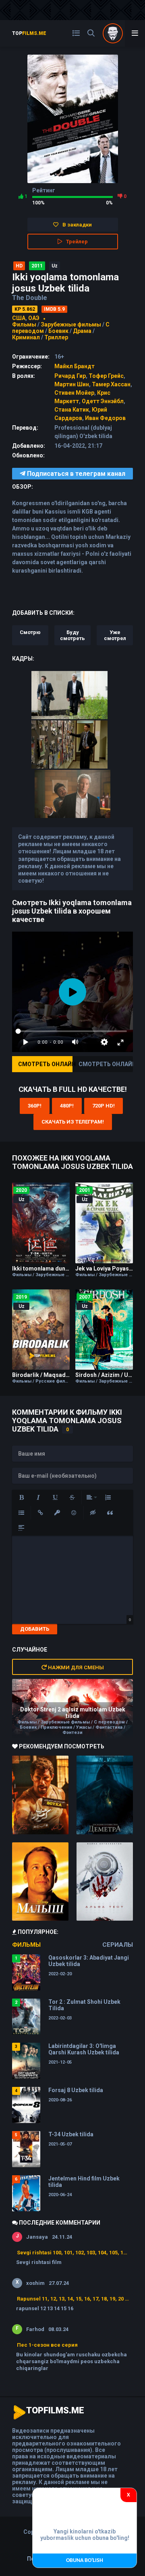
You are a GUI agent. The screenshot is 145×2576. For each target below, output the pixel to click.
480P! (67, 1106)
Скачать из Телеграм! (73, 1122)
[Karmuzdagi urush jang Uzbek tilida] (40, 1795)
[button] (21, 1497)
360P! (35, 1106)
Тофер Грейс (106, 376)
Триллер (56, 337)
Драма (82, 331)
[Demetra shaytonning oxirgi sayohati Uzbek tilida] (105, 1795)
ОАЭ (34, 318)
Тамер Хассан (111, 384)
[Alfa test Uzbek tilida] (105, 1882)
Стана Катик (72, 410)
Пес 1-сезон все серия (47, 2345)
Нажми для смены (75, 1667)
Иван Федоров (105, 418)
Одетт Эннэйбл (103, 401)
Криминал (26, 337)
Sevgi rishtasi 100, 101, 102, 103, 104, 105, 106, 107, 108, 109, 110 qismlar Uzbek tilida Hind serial (73, 2253)
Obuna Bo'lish (85, 2561)
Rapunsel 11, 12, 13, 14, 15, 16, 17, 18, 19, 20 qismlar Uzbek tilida (73, 2299)
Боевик (58, 331)
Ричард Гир (70, 376)
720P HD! (104, 1106)
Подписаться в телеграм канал (75, 474)
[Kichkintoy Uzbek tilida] (40, 1882)
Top (29, 33)
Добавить (35, 1629)
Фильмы (24, 324)
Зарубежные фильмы (71, 324)
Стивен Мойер (74, 393)
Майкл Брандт (75, 366)
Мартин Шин (72, 384)
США (19, 318)
